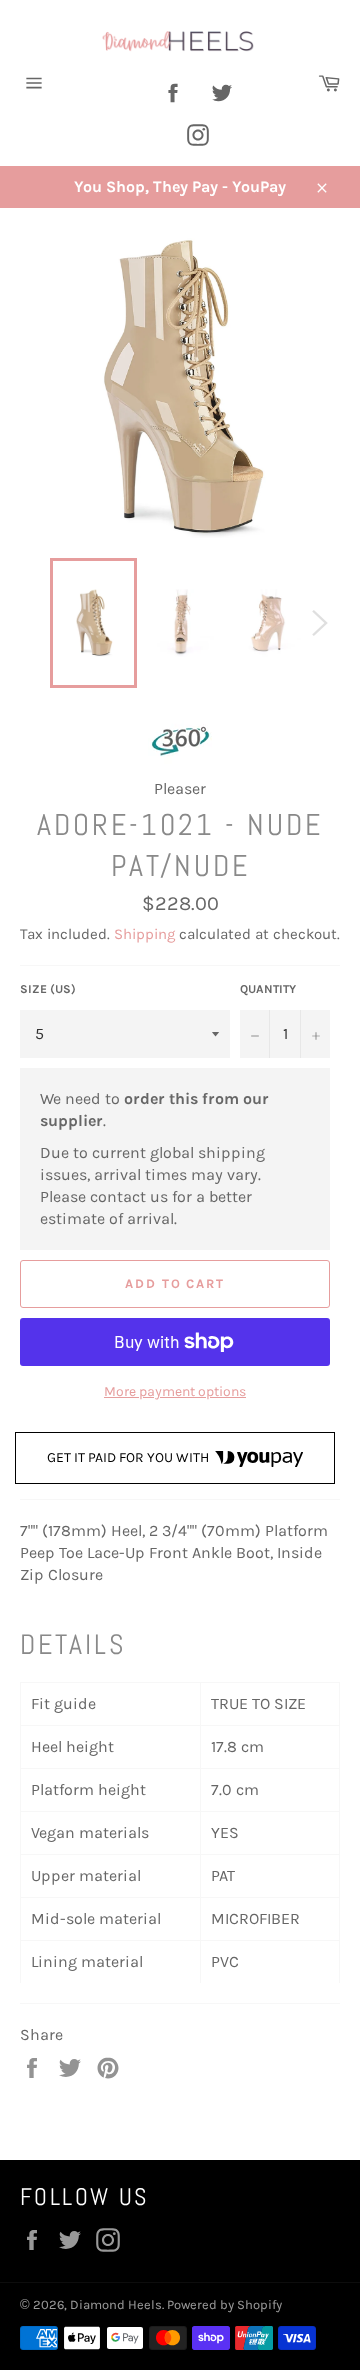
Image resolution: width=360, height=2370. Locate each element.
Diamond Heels (116, 2304)
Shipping (144, 934)
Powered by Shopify (224, 2304)
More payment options (175, 1391)
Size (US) (48, 989)
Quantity (268, 989)
